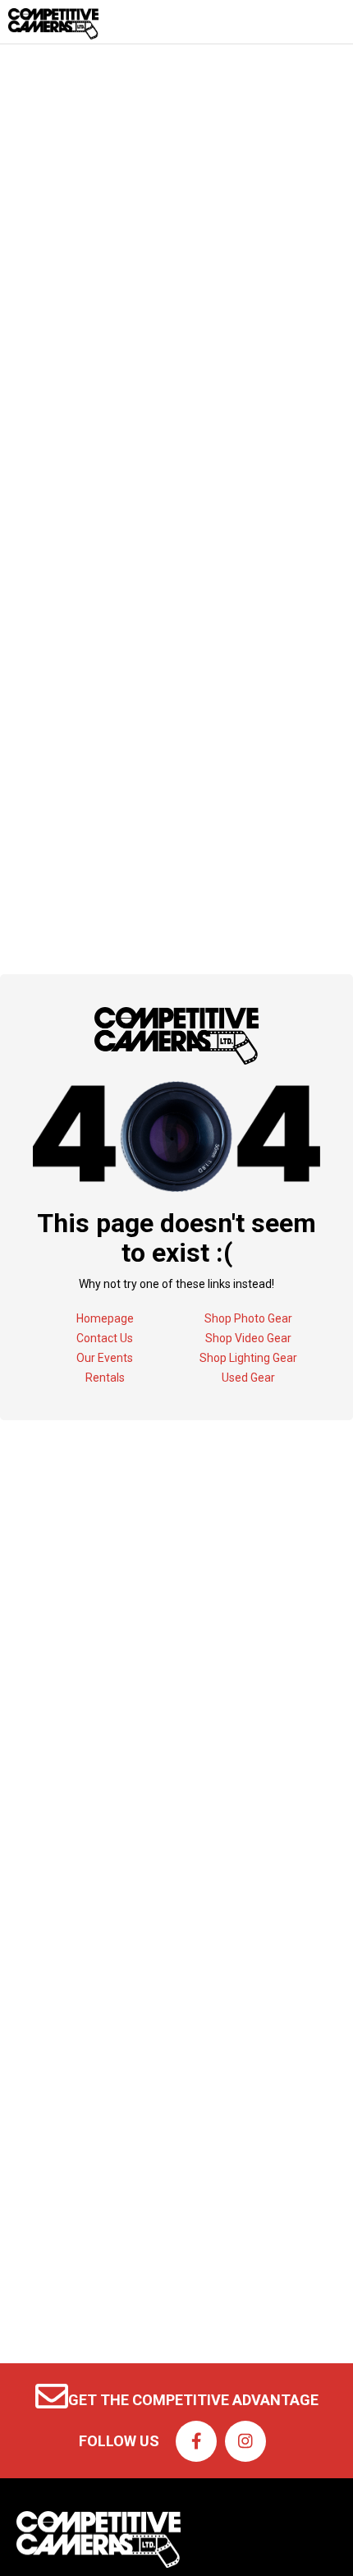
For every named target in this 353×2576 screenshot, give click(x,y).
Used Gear (248, 1378)
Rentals (105, 1378)
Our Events (105, 1358)
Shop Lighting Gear (248, 1358)
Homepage (105, 1318)
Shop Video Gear (248, 1338)
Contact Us (105, 1338)
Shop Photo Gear (248, 1318)
